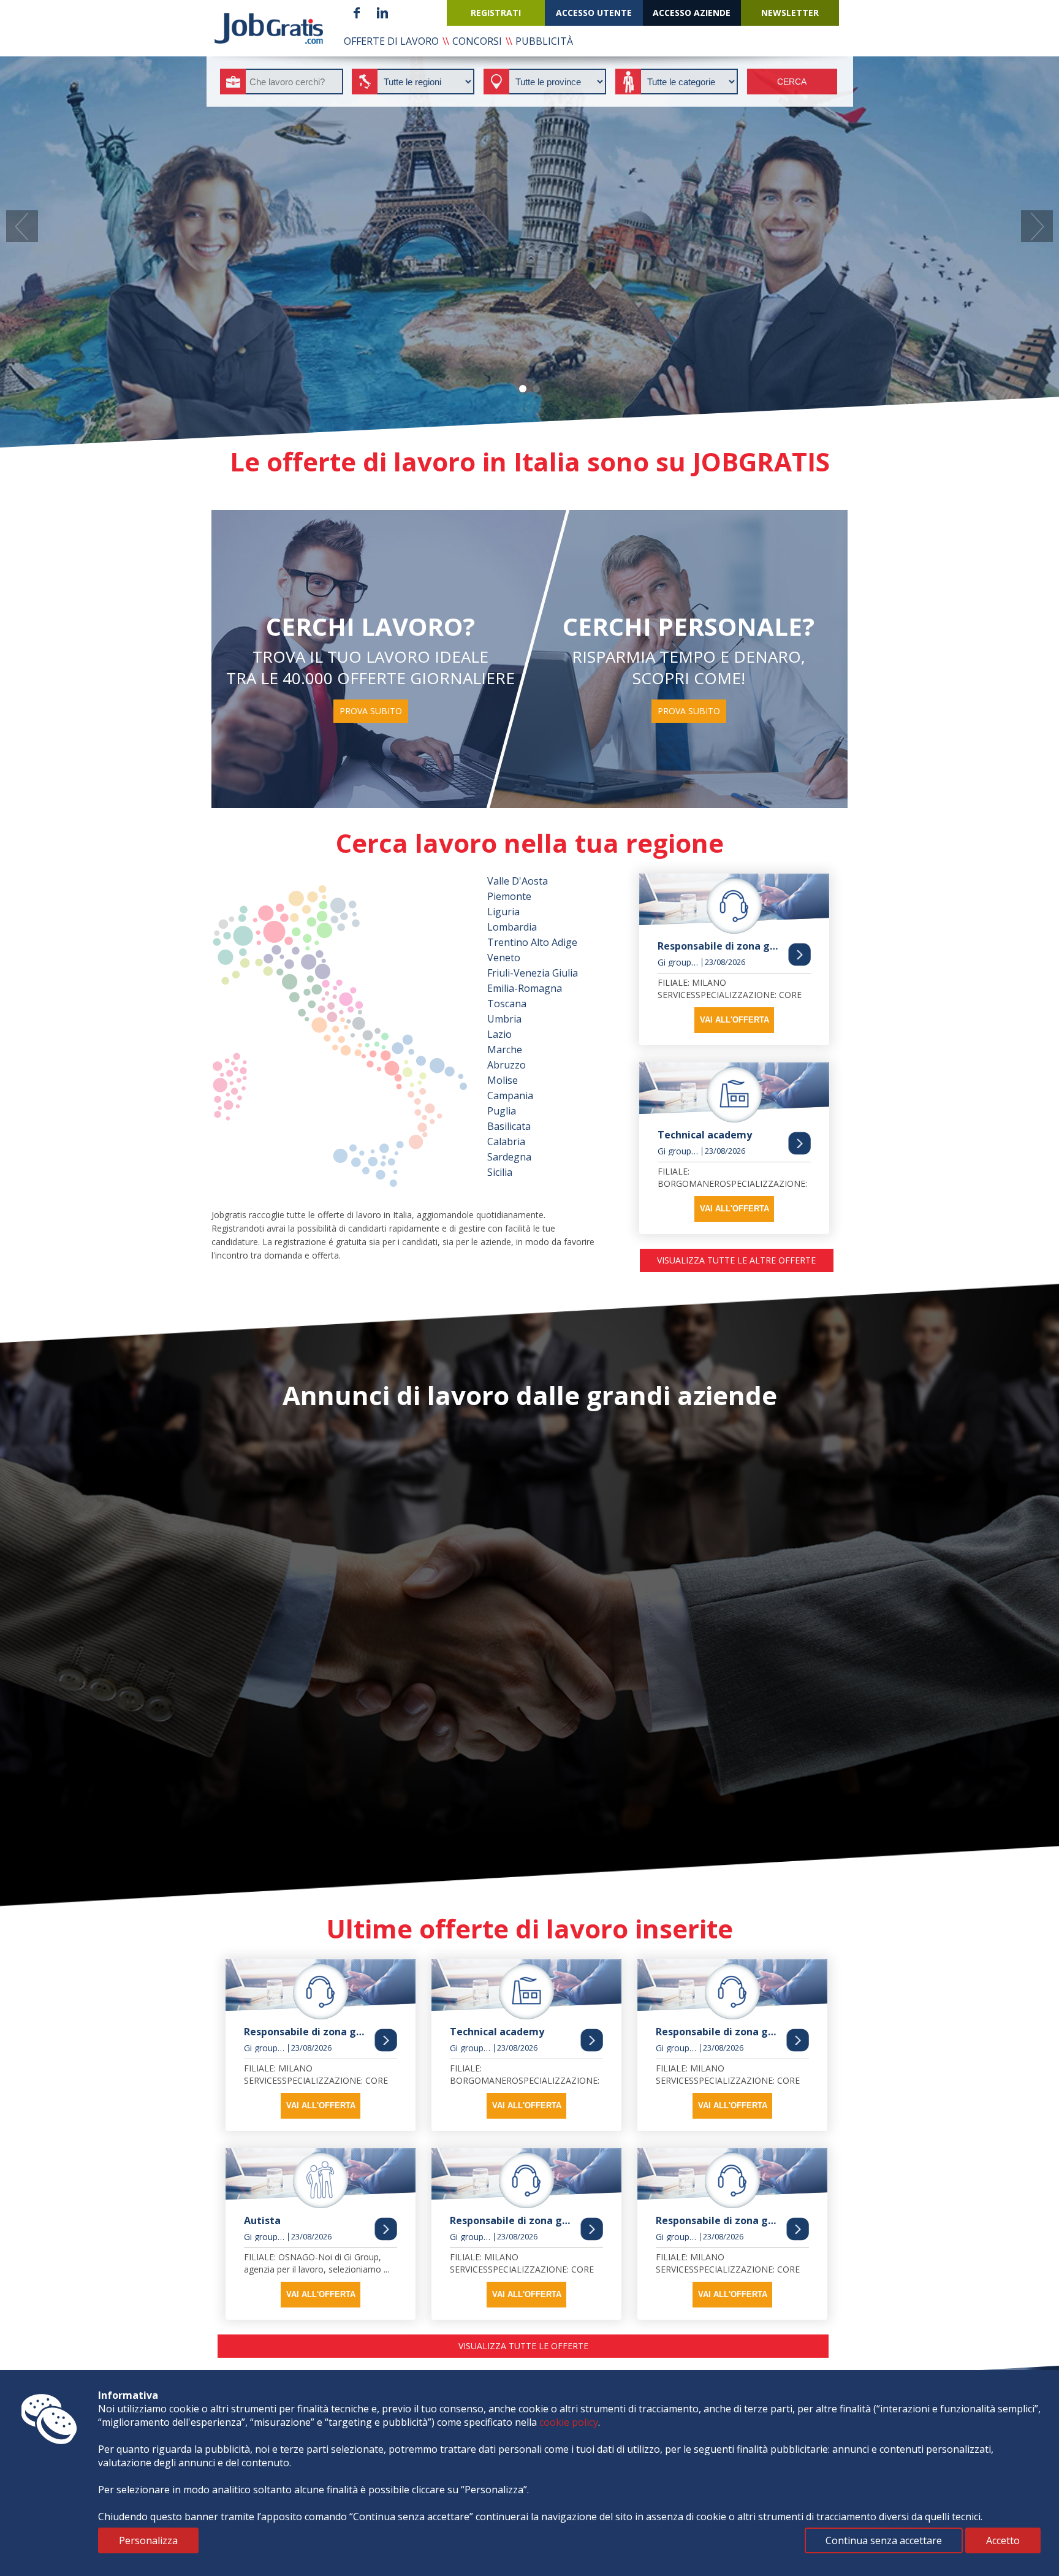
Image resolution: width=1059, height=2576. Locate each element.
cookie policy (569, 2422)
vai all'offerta (734, 1020)
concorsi (477, 41)
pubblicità (544, 41)
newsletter (790, 13)
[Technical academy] (734, 1092)
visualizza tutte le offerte (523, 2346)
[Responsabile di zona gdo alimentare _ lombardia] (734, 904)
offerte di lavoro (391, 41)
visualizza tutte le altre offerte (736, 1260)
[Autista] (321, 2178)
